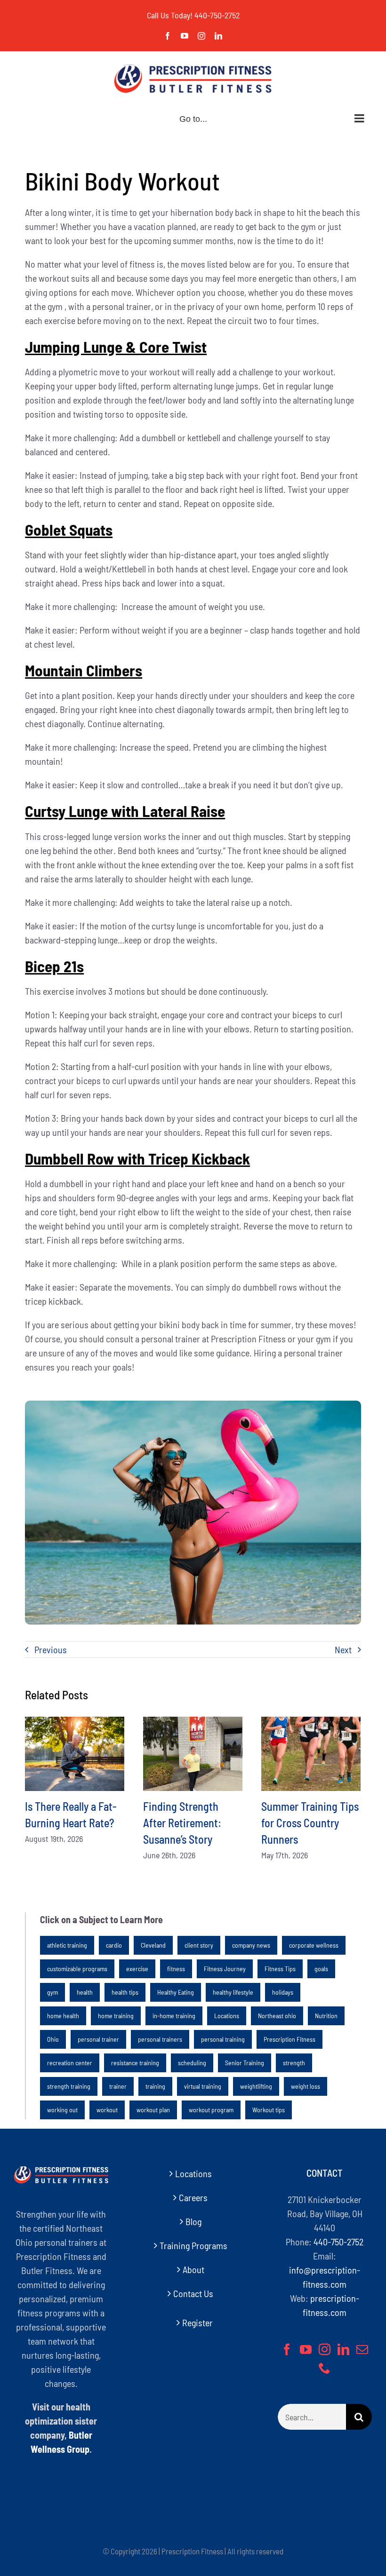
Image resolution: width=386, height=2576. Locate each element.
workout (107, 2110)
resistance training (135, 2063)
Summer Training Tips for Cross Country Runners (310, 1823)
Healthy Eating (176, 1992)
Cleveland (153, 1945)
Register (197, 2322)
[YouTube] (306, 2349)
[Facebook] (287, 2349)
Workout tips (269, 2110)
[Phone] (325, 2368)
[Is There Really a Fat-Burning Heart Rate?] (75, 1754)
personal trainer (98, 2039)
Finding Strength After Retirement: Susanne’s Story (182, 1823)
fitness (176, 1969)
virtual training (203, 2086)
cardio (114, 1945)
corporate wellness (314, 1945)
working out (62, 2110)
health (85, 1992)
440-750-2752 (217, 15)
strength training (69, 2086)
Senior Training (245, 2063)
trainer (118, 2086)
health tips (125, 1992)
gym (52, 1992)
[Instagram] (325, 2349)
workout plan (153, 2110)
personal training (223, 2039)
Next (343, 1649)
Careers (193, 2197)
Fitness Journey (225, 1969)
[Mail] (362, 2349)
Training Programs (193, 2245)
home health (63, 2016)
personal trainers (160, 2039)
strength (294, 2063)
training (155, 2086)
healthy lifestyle (233, 1992)
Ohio (53, 2039)
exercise (137, 1969)
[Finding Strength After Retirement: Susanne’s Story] (193, 1754)
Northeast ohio (277, 2016)
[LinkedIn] (343, 2349)
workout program (211, 2110)
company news (251, 1945)
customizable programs (77, 1969)
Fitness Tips (280, 1969)
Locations (227, 2016)
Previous (51, 1649)
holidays (283, 1992)
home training (116, 2016)
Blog (193, 2221)
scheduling (192, 2063)
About (193, 2269)
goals (321, 1969)
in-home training (174, 2016)
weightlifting (256, 2086)
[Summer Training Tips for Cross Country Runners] (311, 1754)
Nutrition (326, 2016)
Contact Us (193, 2293)
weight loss (306, 2086)
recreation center (70, 2063)
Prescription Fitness (289, 2039)
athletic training (67, 1945)
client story (199, 1945)
